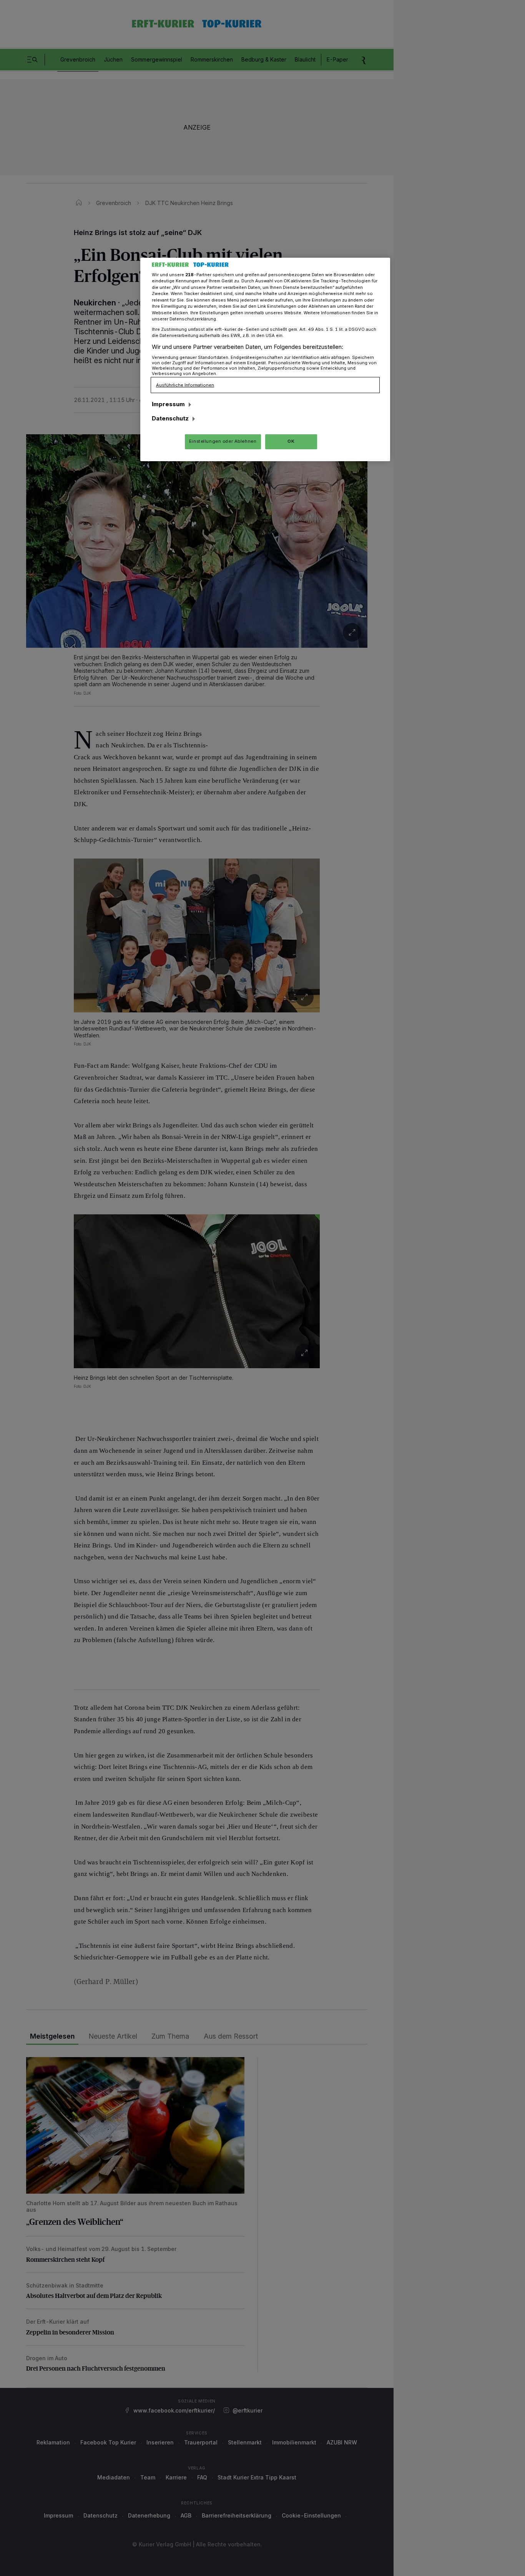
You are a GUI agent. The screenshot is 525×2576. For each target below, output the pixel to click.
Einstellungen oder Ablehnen (223, 441)
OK (291, 441)
